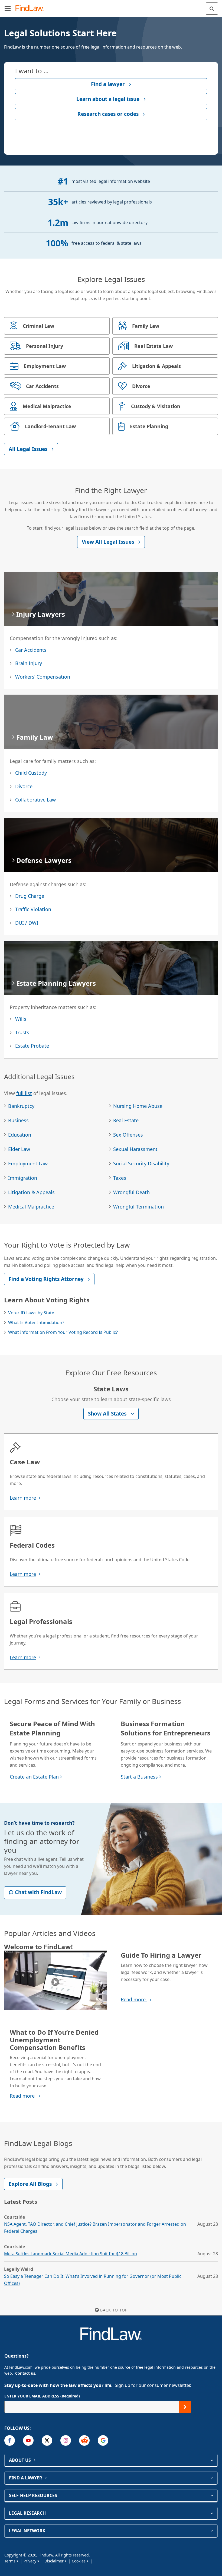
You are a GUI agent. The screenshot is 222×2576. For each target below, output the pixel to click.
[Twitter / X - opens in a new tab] (47, 2440)
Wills (21, 1019)
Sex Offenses (128, 1135)
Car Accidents (31, 650)
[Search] (212, 9)
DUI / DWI (27, 923)
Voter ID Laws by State (31, 1313)
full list (24, 1093)
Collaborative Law (35, 800)
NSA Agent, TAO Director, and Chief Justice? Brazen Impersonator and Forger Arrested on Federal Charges (95, 2228)
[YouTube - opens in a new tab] (28, 2440)
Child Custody (31, 773)
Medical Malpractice (31, 1207)
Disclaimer (54, 2561)
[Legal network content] (212, 2531)
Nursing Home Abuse (138, 1106)
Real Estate (126, 1120)
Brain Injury (29, 663)
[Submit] (185, 2407)
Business (18, 1120)
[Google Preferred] (103, 2440)
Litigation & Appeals (31, 1192)
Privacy (30, 2561)
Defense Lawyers (44, 860)
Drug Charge (30, 896)
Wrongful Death (131, 1192)
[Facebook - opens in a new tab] (10, 2440)
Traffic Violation (33, 909)
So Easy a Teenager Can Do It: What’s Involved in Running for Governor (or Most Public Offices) (93, 2280)
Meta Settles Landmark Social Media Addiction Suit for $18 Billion (71, 2254)
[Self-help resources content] (212, 2495)
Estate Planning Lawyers (56, 983)
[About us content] (212, 2460)
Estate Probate (32, 1046)
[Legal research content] (212, 2513)
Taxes (120, 1178)
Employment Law (28, 1163)
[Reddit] (84, 2440)
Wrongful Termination (138, 1207)
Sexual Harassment (135, 1149)
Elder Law (19, 1149)
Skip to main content (111, 6)
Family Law (35, 737)
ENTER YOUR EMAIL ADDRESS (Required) (42, 2396)
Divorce (24, 786)
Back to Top (114, 2310)
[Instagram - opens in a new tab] (66, 2440)
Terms (10, 2561)
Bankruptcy (21, 1106)
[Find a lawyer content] (212, 2478)
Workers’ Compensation (43, 677)
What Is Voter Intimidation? (36, 1322)
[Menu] (8, 8)
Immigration (23, 1178)
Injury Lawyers (41, 614)
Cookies (79, 2561)
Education (20, 1135)
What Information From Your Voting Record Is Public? (63, 1332)
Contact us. (26, 2373)
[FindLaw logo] (31, 9)
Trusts (22, 1032)
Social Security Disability (141, 1163)
